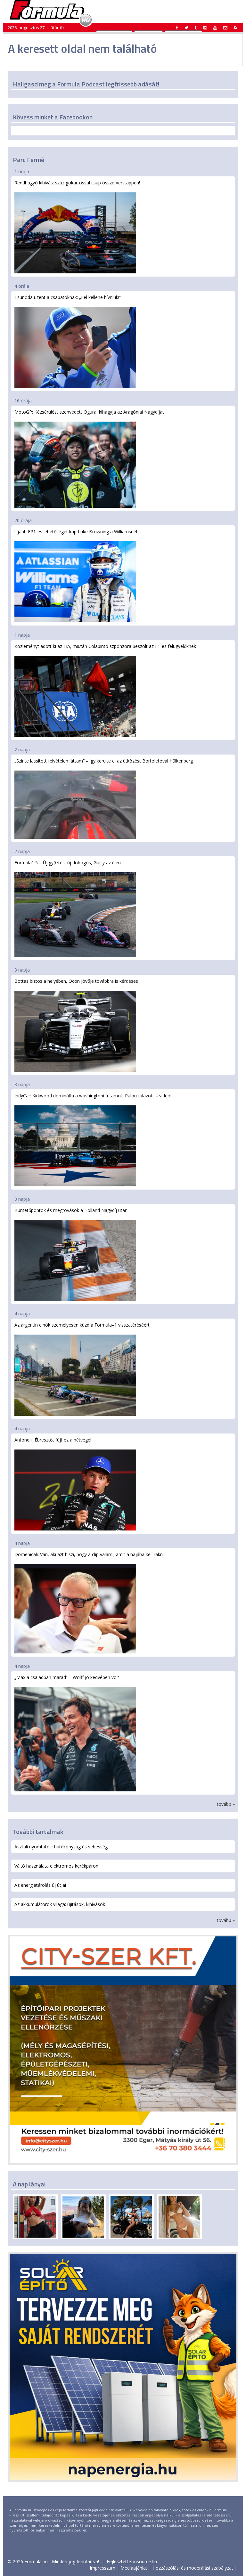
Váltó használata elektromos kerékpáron (56, 1866)
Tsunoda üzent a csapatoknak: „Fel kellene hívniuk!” (68, 297)
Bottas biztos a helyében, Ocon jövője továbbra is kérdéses (76, 981)
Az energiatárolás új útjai (40, 1885)
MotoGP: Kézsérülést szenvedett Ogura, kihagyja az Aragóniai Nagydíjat (89, 412)
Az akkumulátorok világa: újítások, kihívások (60, 1904)
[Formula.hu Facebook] (177, 28)
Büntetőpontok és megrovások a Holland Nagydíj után (71, 1210)
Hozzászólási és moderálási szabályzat (193, 2568)
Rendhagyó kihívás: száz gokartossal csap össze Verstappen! (77, 183)
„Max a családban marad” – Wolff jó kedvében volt (67, 1677)
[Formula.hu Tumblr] (196, 28)
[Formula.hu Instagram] (205, 28)
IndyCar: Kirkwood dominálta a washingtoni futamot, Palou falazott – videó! (93, 1096)
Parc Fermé (29, 160)
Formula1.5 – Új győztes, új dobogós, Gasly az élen (68, 863)
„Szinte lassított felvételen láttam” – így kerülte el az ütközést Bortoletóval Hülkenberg (104, 761)
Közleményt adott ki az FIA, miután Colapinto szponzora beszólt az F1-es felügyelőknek (105, 646)
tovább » (226, 1804)
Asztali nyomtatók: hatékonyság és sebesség (61, 1847)
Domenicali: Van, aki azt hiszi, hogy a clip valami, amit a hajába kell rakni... (90, 1554)
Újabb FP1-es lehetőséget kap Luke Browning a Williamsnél (76, 532)
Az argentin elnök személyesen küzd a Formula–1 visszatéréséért (82, 1325)
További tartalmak (38, 1832)
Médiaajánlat (134, 2568)
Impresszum (102, 2568)
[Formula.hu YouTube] (215, 28)
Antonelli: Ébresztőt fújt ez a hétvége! (53, 1440)
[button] (235, 28)
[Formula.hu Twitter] (186, 28)
